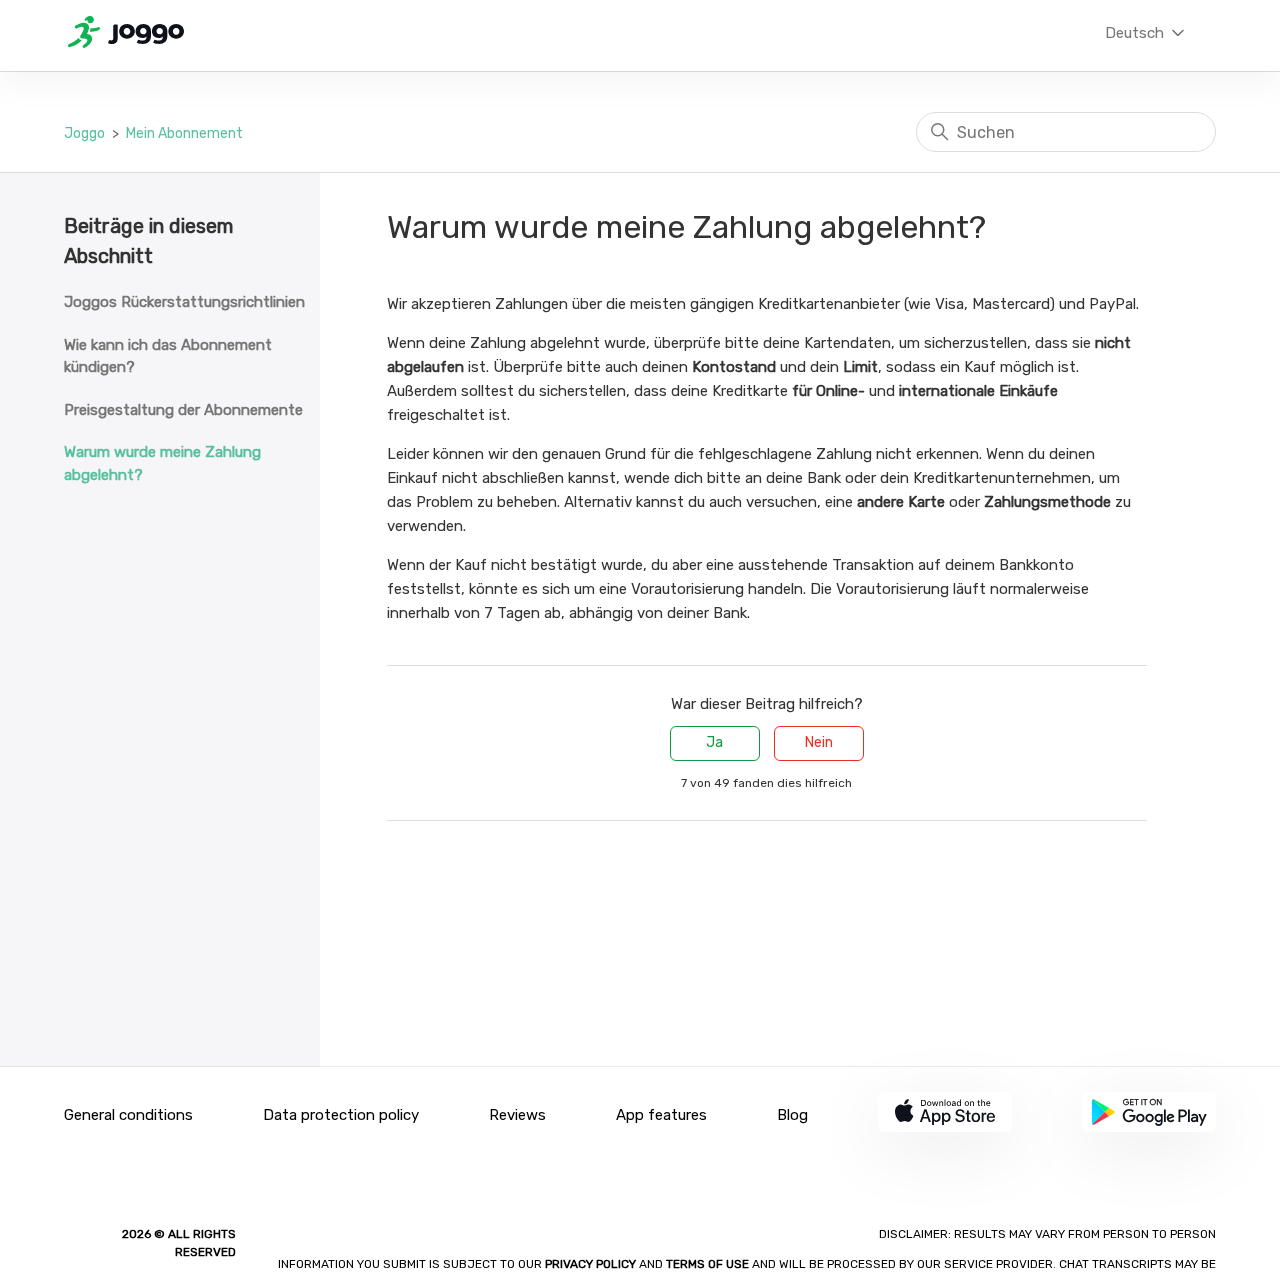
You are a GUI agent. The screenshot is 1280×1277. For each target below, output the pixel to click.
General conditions (128, 1115)
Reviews (517, 1115)
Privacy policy (592, 1264)
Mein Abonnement (184, 133)
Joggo (84, 133)
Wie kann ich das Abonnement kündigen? (168, 356)
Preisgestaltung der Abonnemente (183, 410)
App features (661, 1115)
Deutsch (1136, 33)
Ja (714, 742)
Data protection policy (341, 1115)
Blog (792, 1115)
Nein (819, 742)
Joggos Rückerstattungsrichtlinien (184, 302)
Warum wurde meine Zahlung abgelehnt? (162, 463)
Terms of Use (707, 1264)
